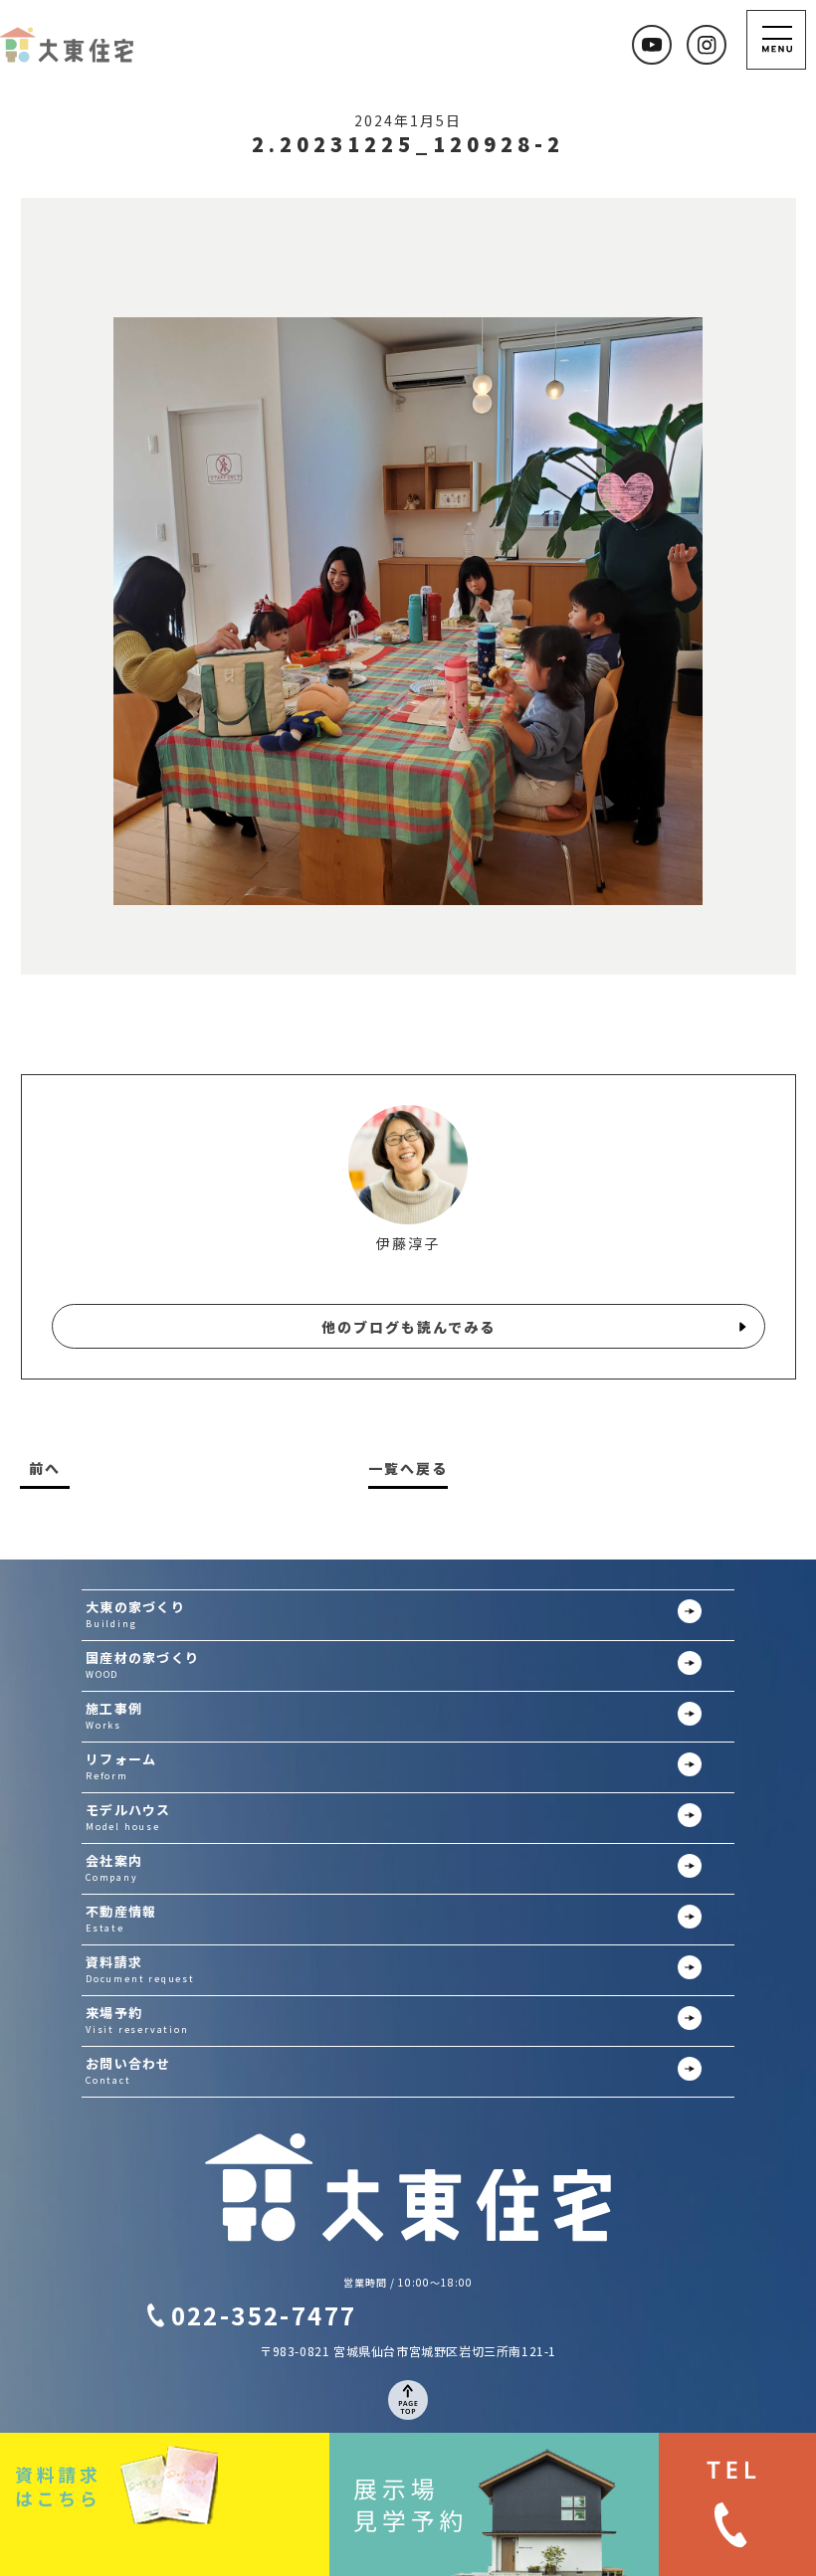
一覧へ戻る (408, 1469)
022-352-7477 (264, 2315)
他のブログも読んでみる (408, 1327)
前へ (45, 1469)
